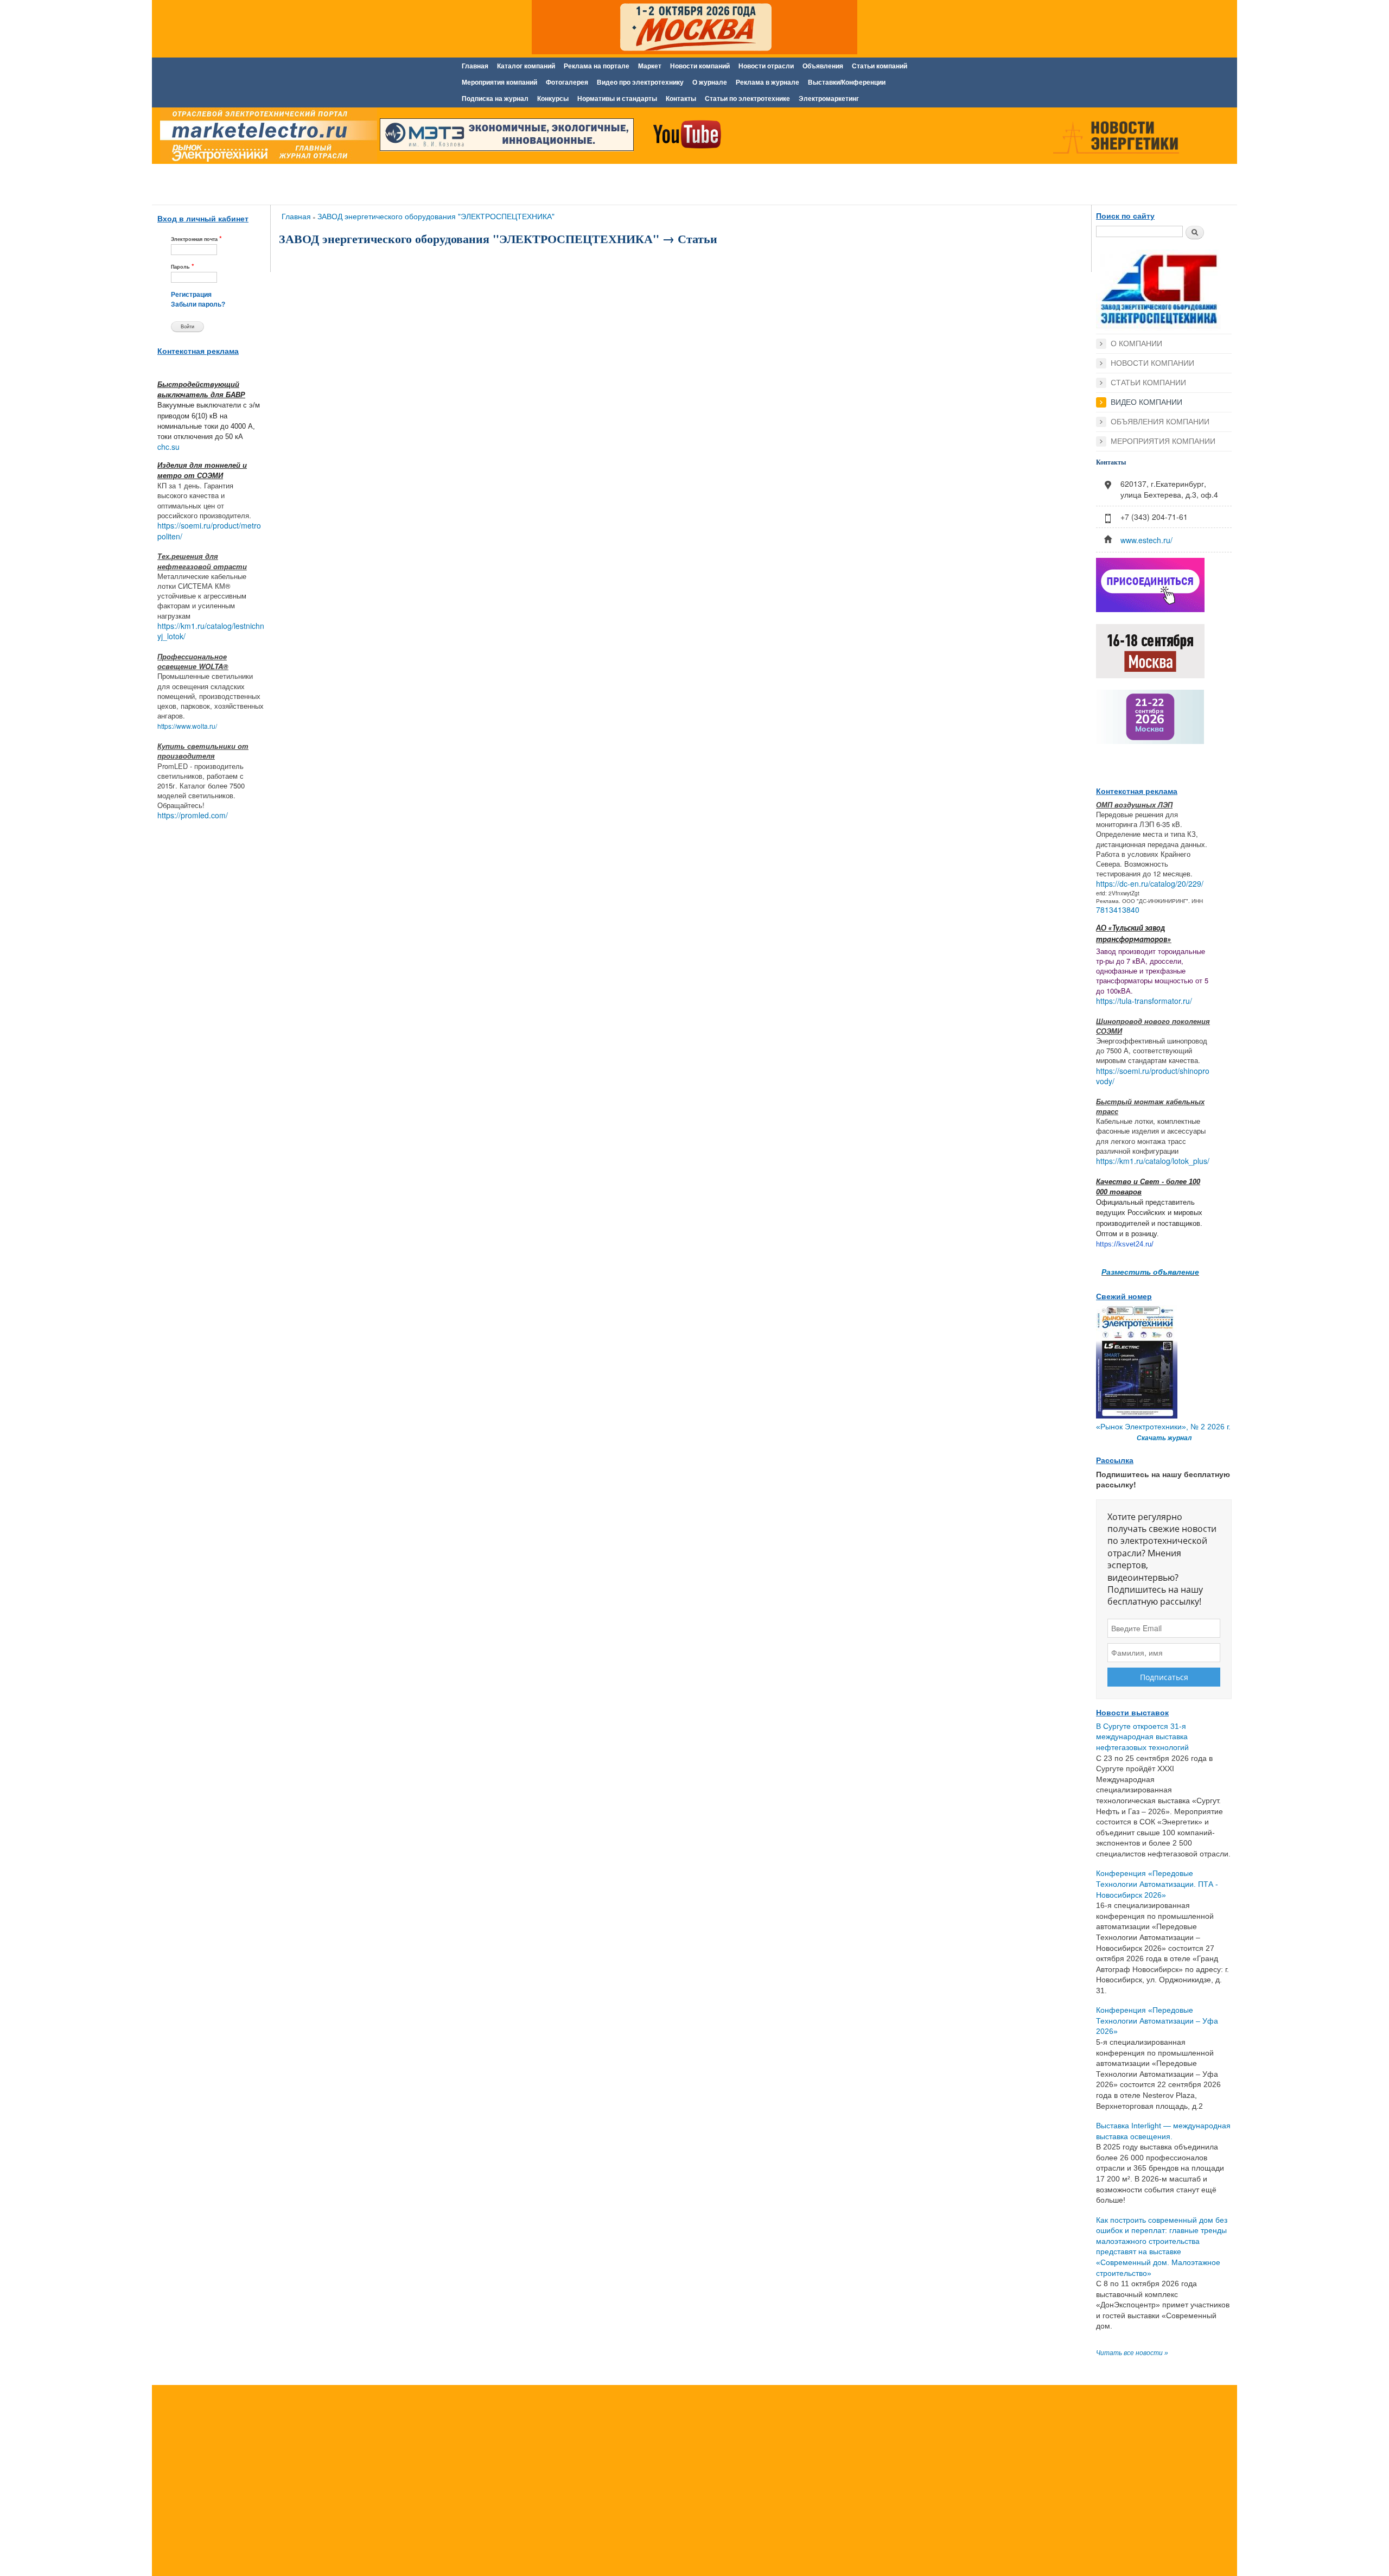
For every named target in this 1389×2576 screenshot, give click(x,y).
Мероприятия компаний (499, 82)
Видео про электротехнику (640, 82)
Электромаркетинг (829, 99)
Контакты (681, 99)
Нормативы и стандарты (617, 99)
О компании (1136, 344)
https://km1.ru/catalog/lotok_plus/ (1153, 1161)
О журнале (710, 82)
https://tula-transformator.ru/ (1144, 1001)
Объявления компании (1160, 422)
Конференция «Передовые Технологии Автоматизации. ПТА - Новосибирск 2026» (1157, 1884)
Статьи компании (1148, 383)
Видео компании (1146, 402)
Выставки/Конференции (847, 82)
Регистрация (191, 295)
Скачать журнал (1164, 1438)
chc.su (168, 447)
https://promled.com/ (193, 815)
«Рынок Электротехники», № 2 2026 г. (1163, 1427)
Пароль (183, 266)
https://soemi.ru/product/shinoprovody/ (1153, 1076)
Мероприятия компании (1163, 441)
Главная (475, 66)
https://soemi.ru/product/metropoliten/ (209, 531)
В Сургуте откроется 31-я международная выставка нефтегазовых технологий (1142, 1737)
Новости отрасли (766, 66)
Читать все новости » (1132, 2353)
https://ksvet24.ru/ (1125, 1244)
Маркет (650, 66)
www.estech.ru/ (1146, 540)
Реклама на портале (597, 66)
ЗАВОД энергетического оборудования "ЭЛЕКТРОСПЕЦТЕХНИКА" (436, 216)
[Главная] (266, 137)
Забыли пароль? (198, 304)
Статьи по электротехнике (747, 99)
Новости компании (1152, 363)
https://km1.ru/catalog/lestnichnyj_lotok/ (211, 631)
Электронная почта (196, 238)
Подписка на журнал (495, 99)
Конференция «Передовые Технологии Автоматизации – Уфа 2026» (1157, 2021)
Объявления (823, 66)
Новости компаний (700, 66)
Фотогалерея (567, 82)
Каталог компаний (526, 66)
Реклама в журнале (767, 82)
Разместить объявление (1150, 1271)
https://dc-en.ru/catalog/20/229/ (1150, 883)
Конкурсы (553, 99)
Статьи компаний (880, 66)
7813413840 (1118, 909)
